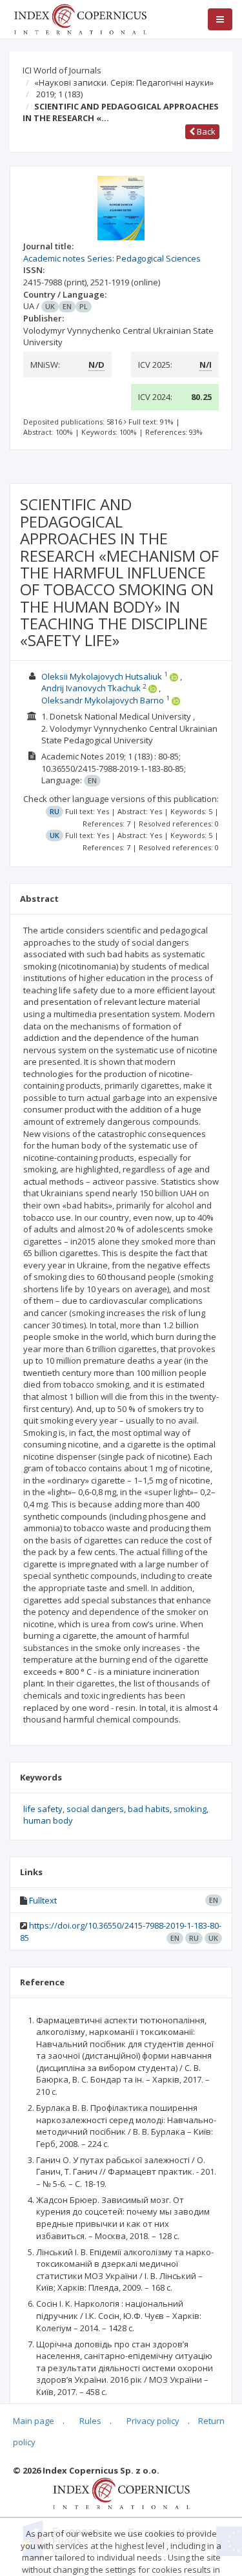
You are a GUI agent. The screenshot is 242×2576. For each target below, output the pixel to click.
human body (48, 1820)
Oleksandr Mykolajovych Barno (103, 700)
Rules (90, 2421)
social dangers (95, 1809)
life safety (43, 1809)
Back (205, 131)
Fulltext (43, 1900)
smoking (190, 1809)
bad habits (149, 1809)
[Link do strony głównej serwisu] (80, 18)
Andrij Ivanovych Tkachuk (91, 688)
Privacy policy (153, 2421)
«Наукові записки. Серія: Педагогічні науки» (124, 82)
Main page (34, 2421)
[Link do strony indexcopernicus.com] (121, 2492)
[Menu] (220, 19)
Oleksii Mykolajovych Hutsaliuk (102, 676)
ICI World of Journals (62, 70)
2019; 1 (59, 94)
